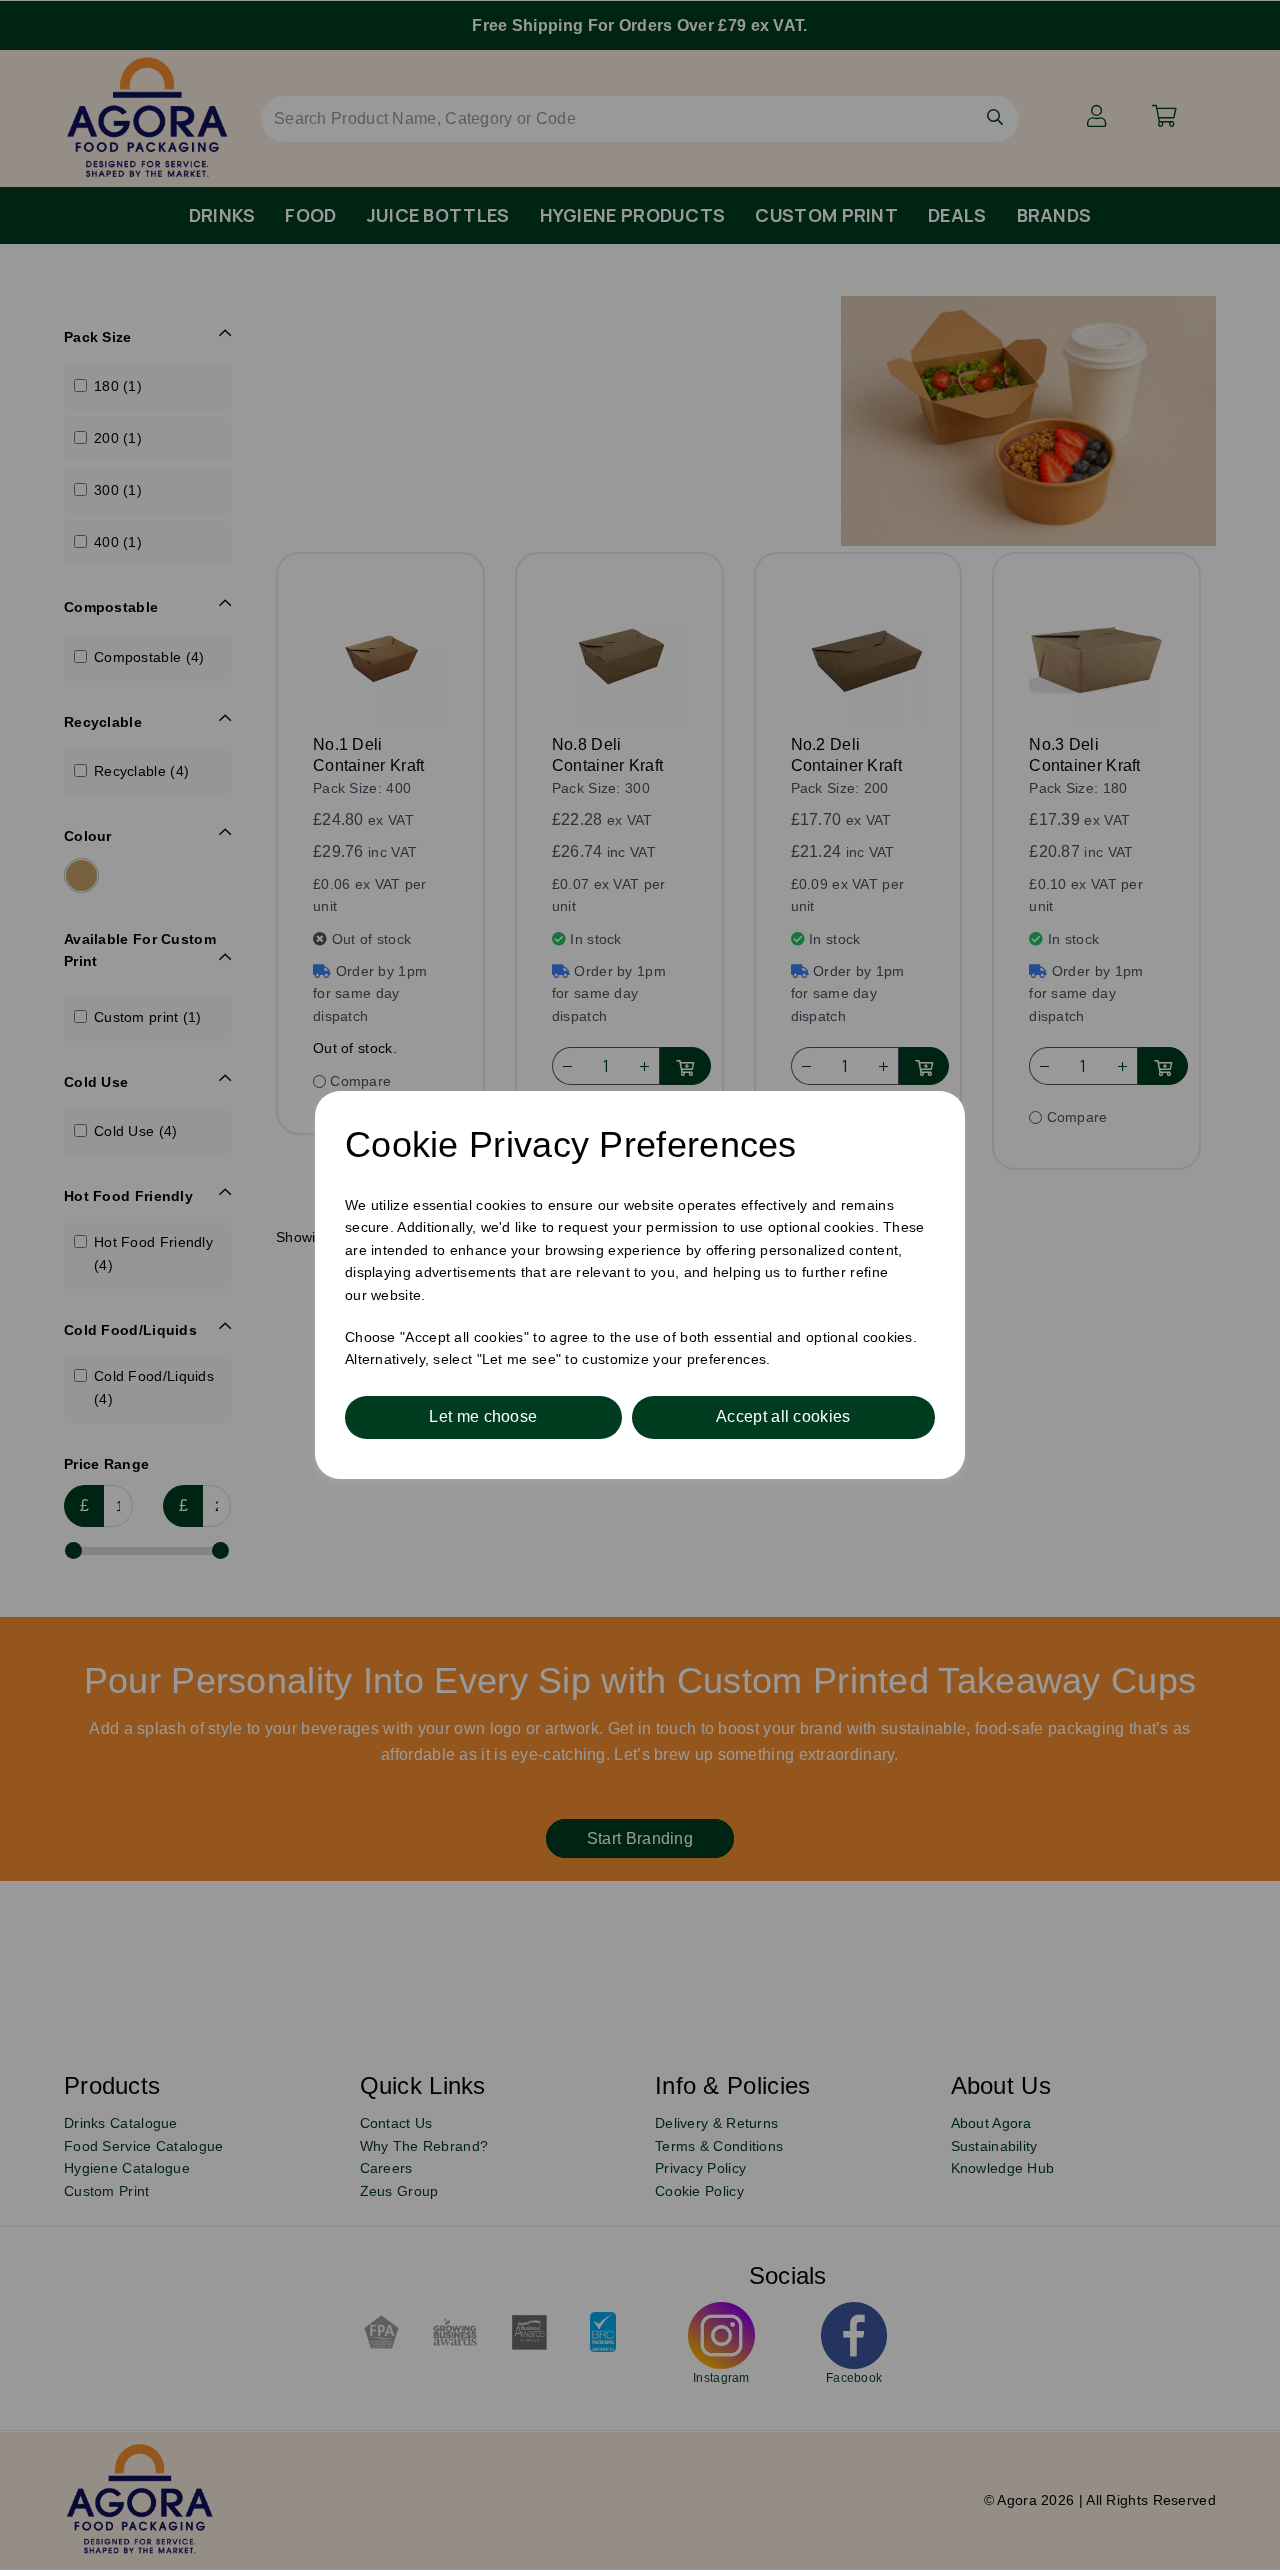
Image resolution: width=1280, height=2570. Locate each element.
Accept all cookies (783, 1416)
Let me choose (483, 1416)
